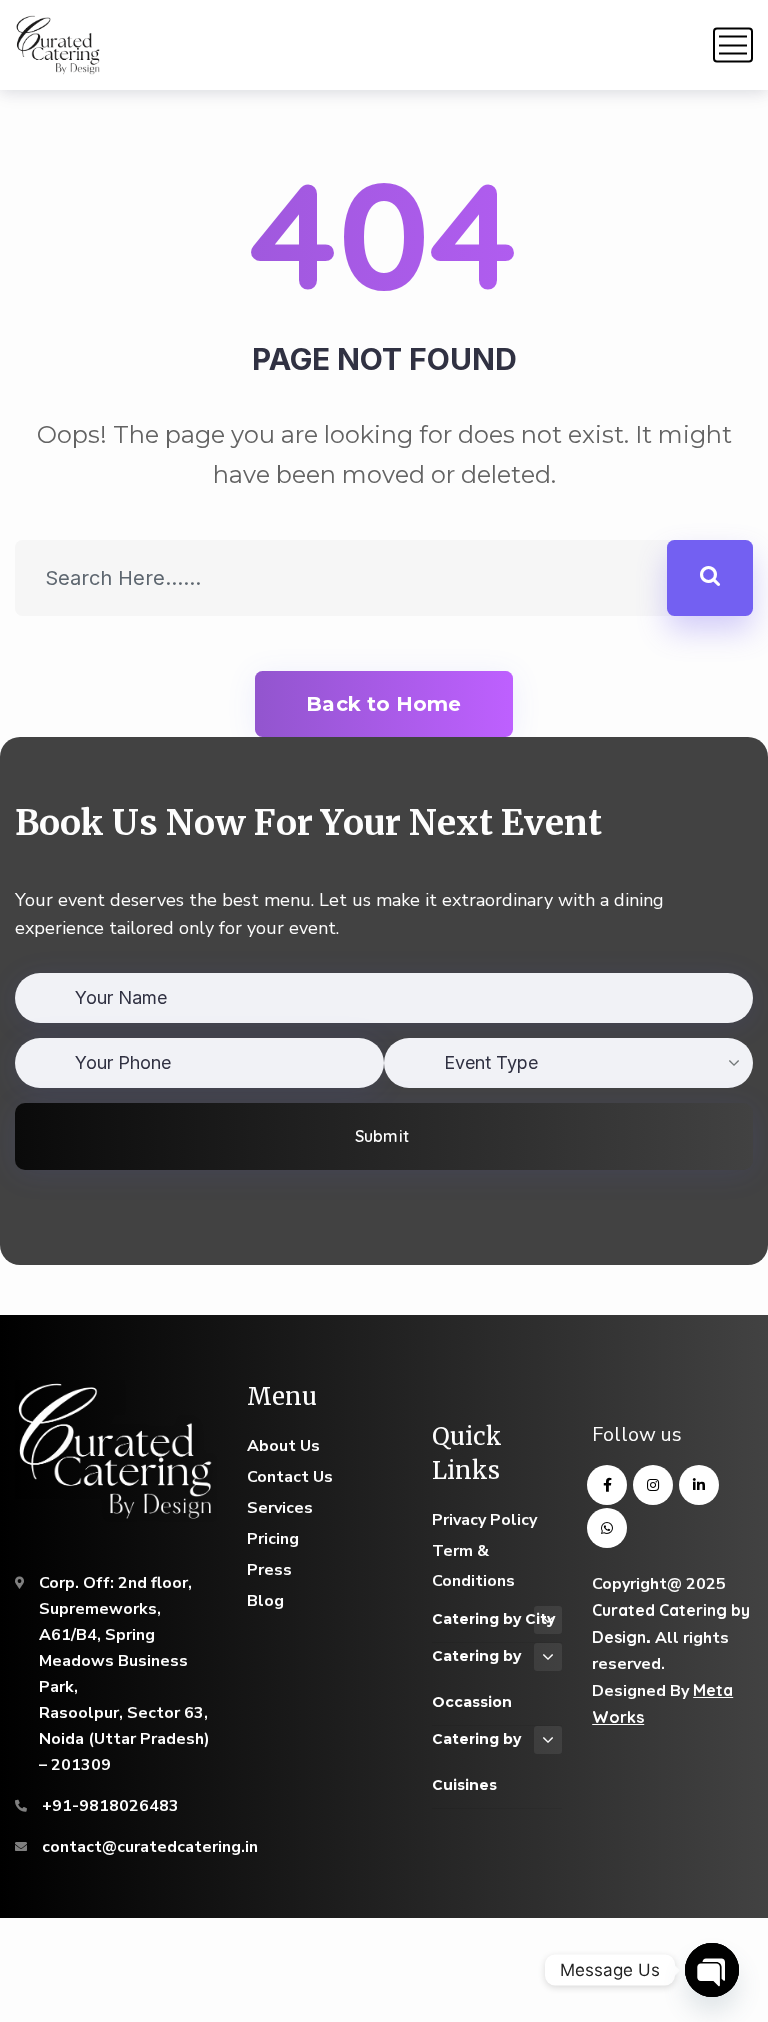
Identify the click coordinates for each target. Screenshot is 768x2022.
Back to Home (383, 704)
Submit (381, 1136)
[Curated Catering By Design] (58, 45)
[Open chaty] (712, 1970)
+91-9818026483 (110, 1806)
